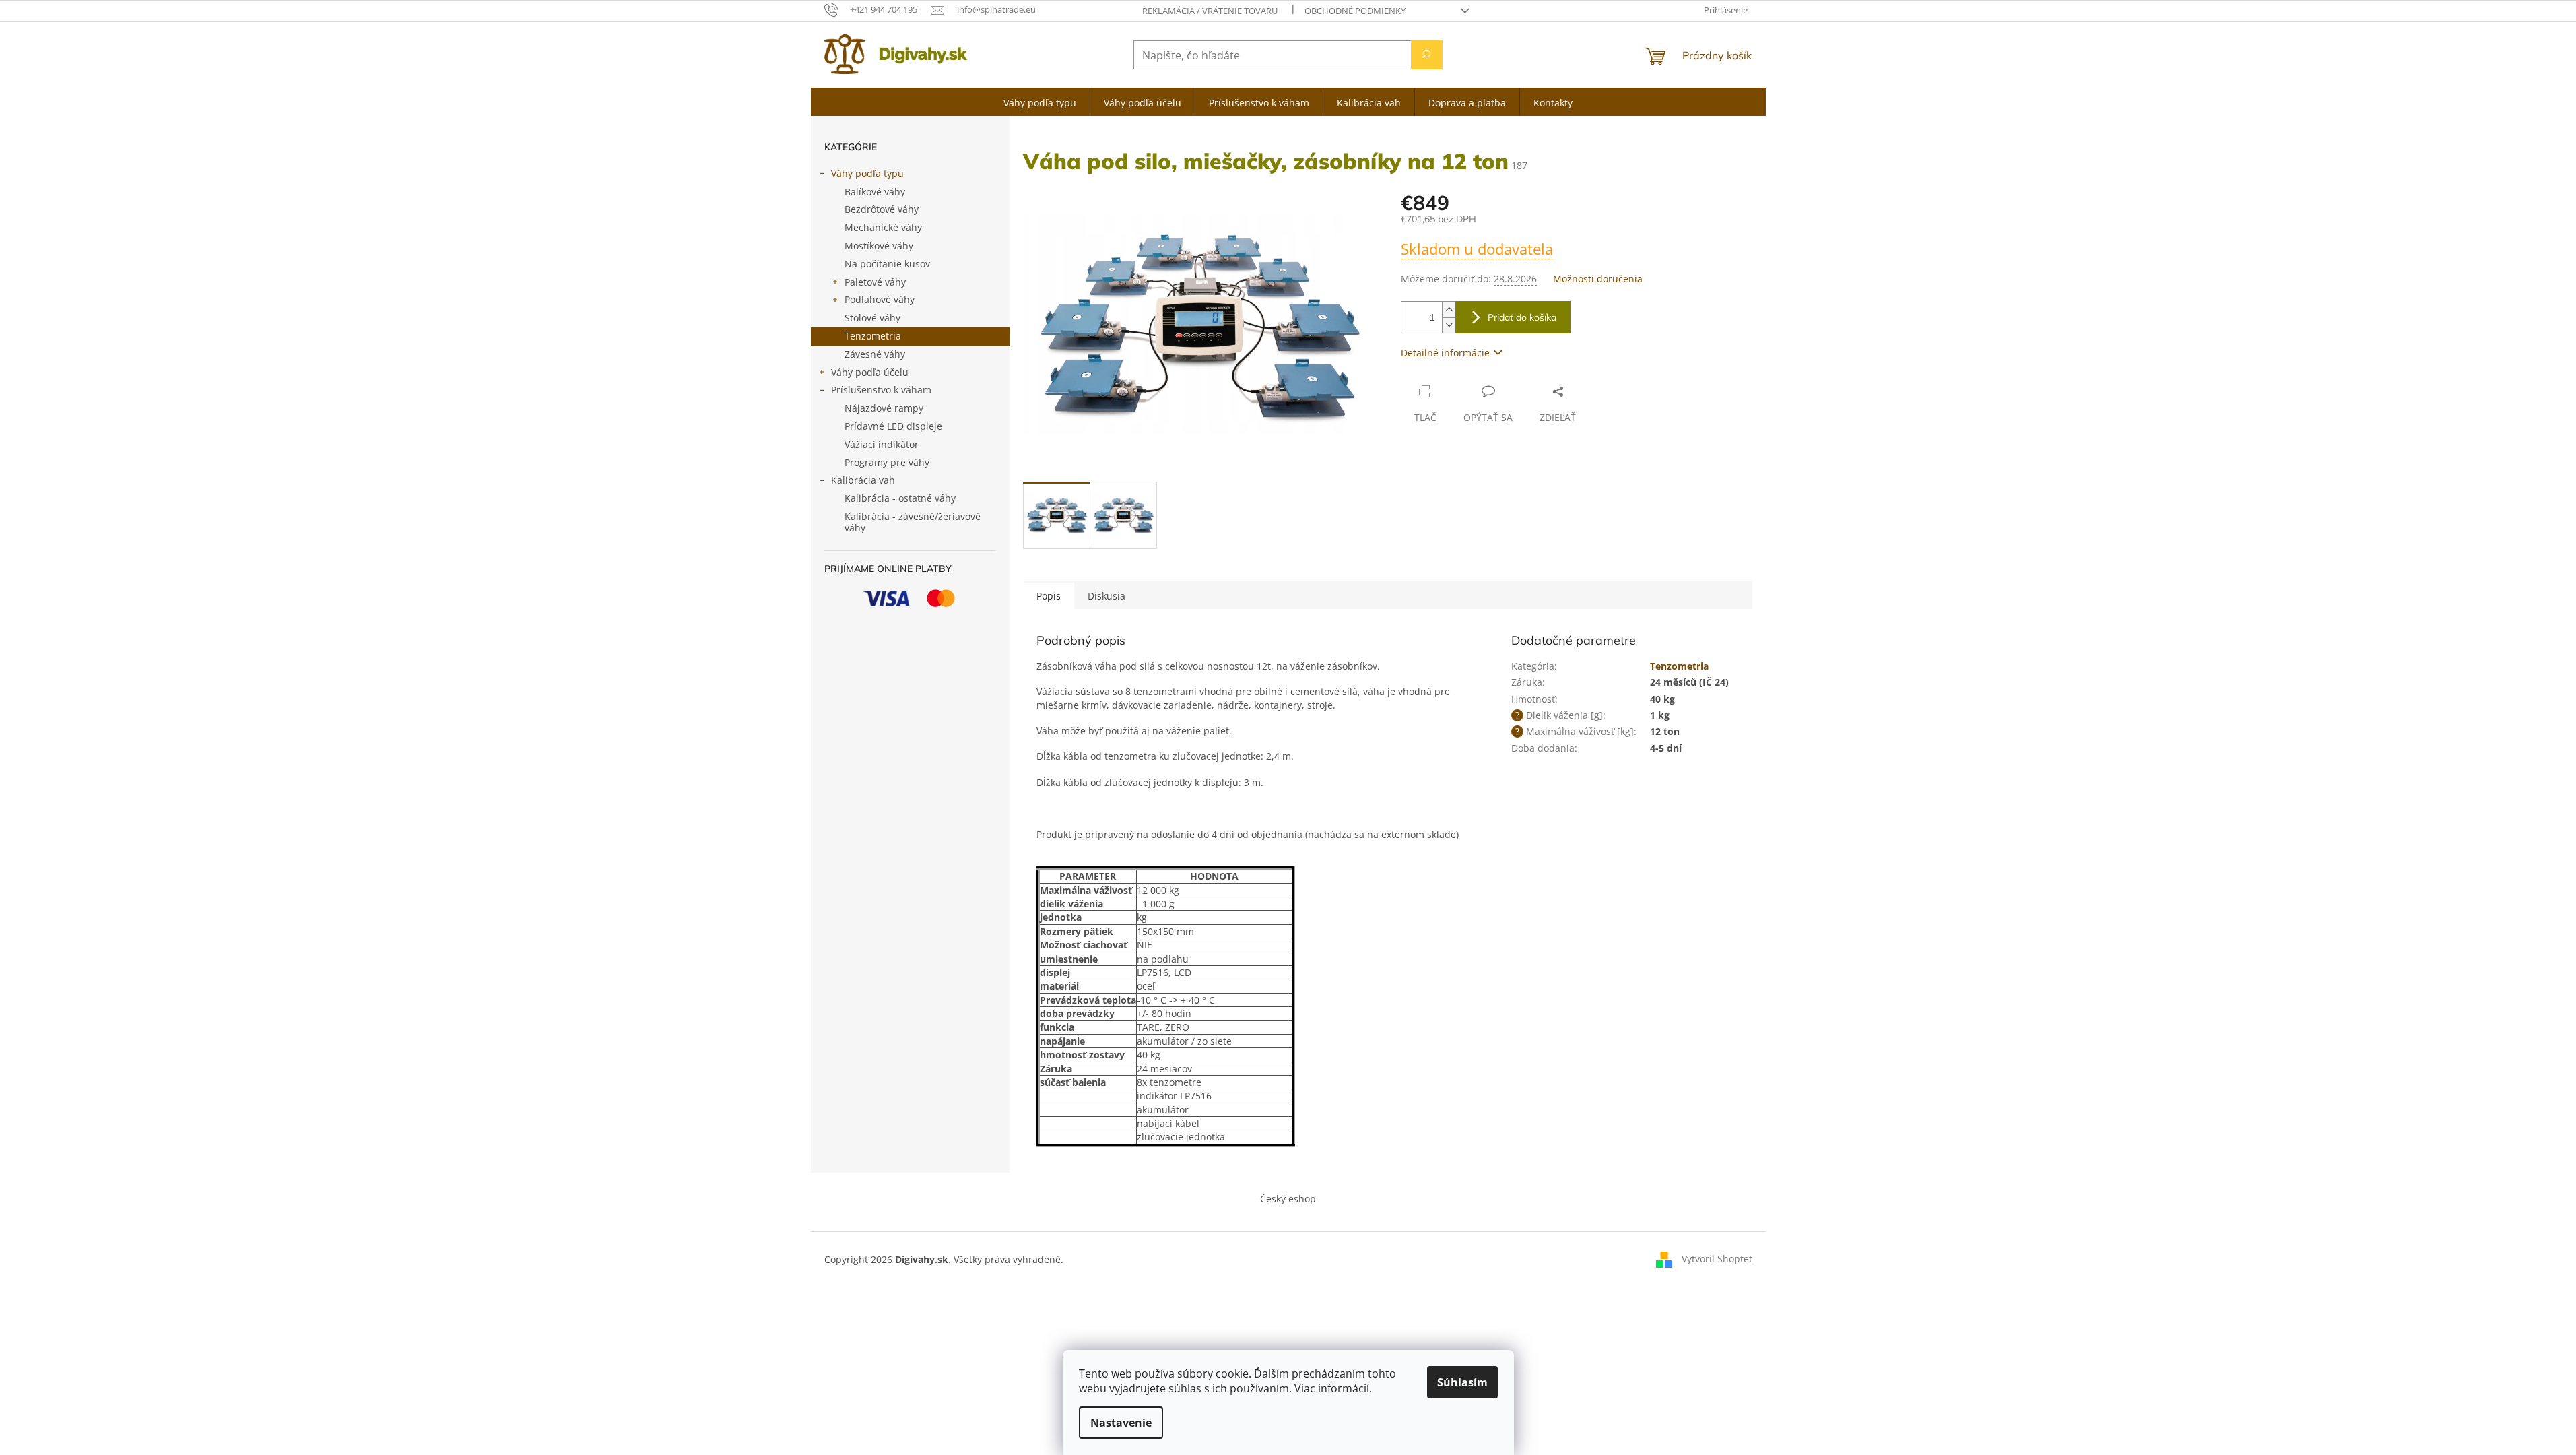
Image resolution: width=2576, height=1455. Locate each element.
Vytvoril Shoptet (1717, 1258)
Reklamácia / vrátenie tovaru (1210, 11)
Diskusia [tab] (1107, 596)
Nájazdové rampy (884, 408)
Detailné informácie (1445, 353)
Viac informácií (1332, 1388)
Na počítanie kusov (887, 264)
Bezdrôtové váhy (882, 209)
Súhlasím (1462, 1382)
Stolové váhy (872, 318)
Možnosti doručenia (1598, 279)
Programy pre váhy (887, 462)
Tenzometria (873, 336)
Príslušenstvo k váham (881, 390)
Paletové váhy (875, 282)
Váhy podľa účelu (870, 372)
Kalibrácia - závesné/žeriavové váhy (913, 522)
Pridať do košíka (1522, 317)
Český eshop (1288, 1199)
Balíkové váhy (875, 192)
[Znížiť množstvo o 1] (1449, 325)
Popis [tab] (1049, 596)
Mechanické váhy (883, 227)
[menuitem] (1040, 102)
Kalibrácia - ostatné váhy (900, 498)
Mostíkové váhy (879, 246)
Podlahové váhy (880, 299)
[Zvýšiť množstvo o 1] (1449, 310)
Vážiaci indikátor (882, 444)
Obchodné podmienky (1355, 11)
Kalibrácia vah (863, 480)
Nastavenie (1121, 1423)
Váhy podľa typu (867, 173)
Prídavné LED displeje (893, 426)
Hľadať (1427, 55)
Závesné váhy (875, 354)
